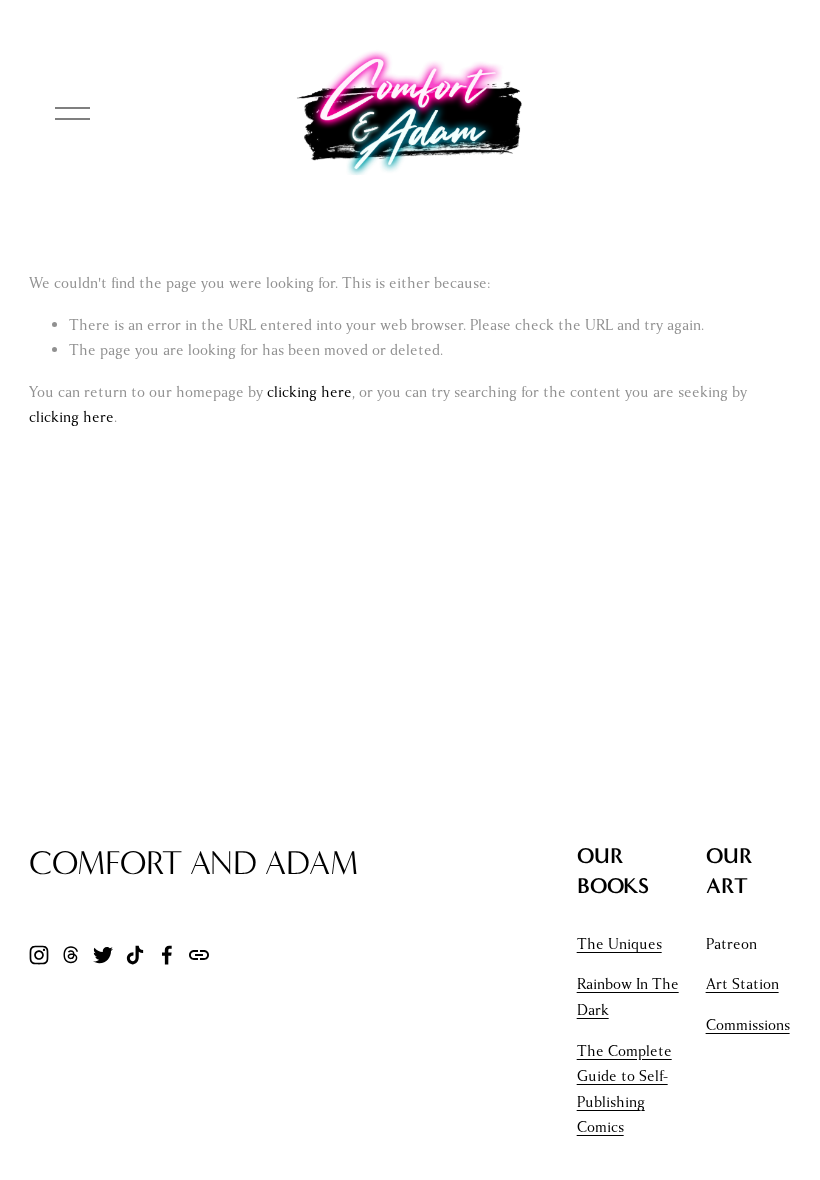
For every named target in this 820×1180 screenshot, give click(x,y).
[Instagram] (39, 955)
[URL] (199, 955)
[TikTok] (135, 955)
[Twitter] (103, 955)
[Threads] (71, 955)
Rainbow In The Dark (628, 997)
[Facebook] (167, 955)
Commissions (748, 1025)
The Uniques (619, 944)
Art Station (742, 984)
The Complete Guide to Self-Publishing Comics (624, 1089)
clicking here (309, 392)
